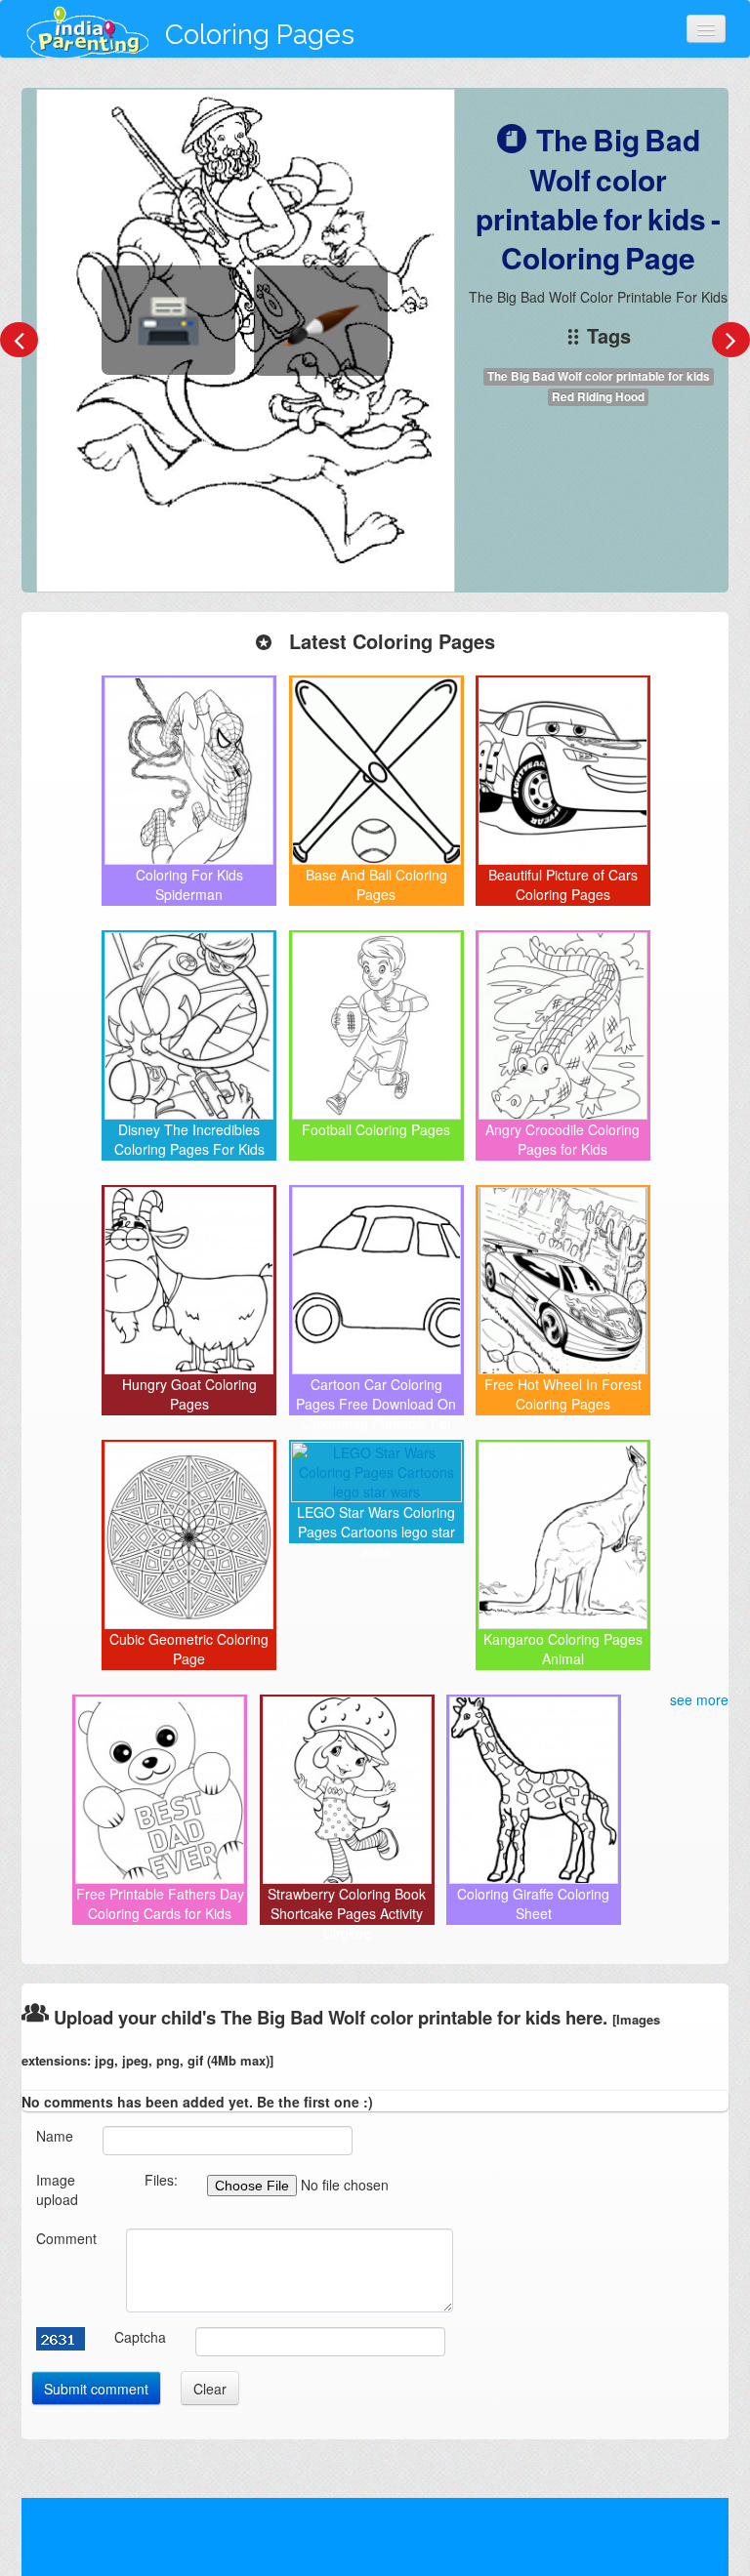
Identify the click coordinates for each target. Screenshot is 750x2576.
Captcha (140, 2337)
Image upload (57, 2189)
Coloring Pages (260, 35)
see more (699, 1699)
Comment (66, 2238)
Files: (161, 2180)
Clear (210, 2389)
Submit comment (96, 2389)
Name (55, 2136)
